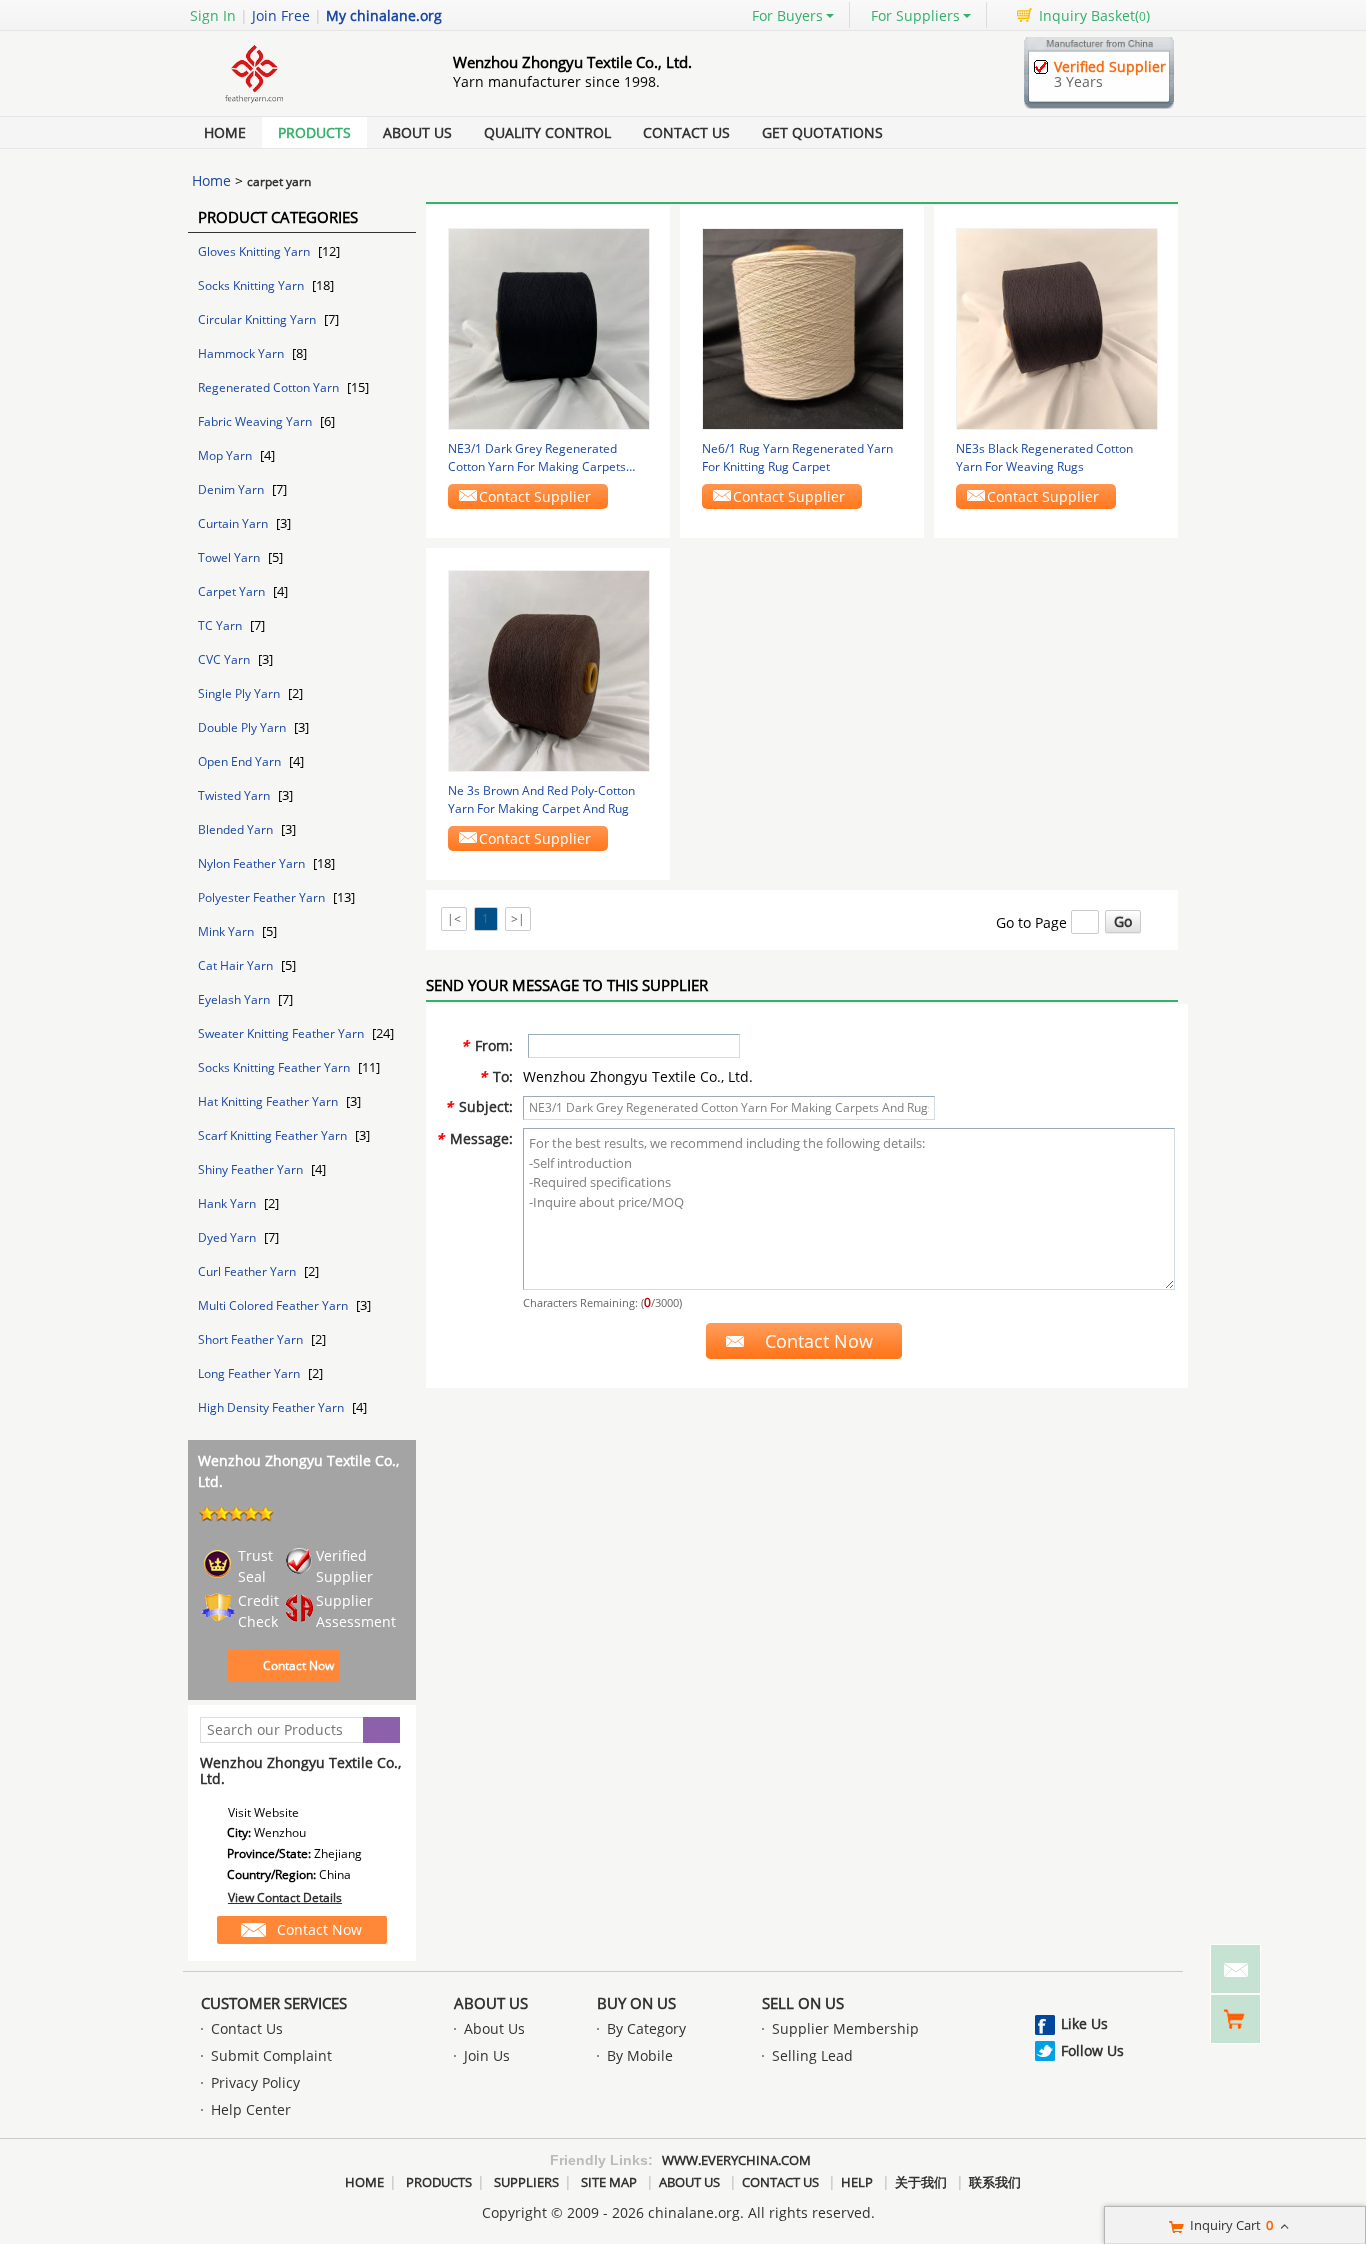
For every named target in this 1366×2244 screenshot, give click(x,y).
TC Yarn (221, 625)
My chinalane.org (384, 15)
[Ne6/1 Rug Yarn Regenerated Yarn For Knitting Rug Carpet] (803, 327)
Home (225, 132)
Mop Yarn (226, 455)
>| (518, 918)
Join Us (487, 2055)
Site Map (609, 2182)
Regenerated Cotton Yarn (270, 387)
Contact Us (686, 132)
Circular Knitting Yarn (258, 319)
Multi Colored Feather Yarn (274, 1305)
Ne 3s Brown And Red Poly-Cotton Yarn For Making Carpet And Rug (541, 799)
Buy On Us (636, 2003)
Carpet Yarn (233, 591)
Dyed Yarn (228, 1237)
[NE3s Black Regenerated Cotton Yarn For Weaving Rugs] (1057, 327)
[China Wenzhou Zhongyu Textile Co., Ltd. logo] (298, 103)
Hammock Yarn (242, 353)
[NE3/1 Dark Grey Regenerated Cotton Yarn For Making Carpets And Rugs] (549, 327)
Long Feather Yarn (250, 1373)
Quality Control (547, 132)
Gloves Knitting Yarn (255, 251)
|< (454, 918)
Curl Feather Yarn (248, 1271)
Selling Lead (812, 2055)
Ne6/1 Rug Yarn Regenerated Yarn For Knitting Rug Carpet (797, 457)
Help (857, 2182)
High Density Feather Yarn (272, 1407)
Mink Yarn (227, 931)
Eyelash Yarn (235, 999)
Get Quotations (822, 132)
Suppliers (526, 2182)
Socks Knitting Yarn (252, 285)
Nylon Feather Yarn (253, 863)
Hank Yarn (228, 1203)
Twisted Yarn (235, 795)
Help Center (251, 2109)
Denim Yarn (232, 489)
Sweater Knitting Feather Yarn (282, 1033)
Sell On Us (803, 2003)
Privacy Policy (255, 2082)
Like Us (1084, 2023)
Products (314, 132)
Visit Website (263, 1812)
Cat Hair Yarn (237, 965)
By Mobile (640, 2055)
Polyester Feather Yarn (263, 897)
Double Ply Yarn (243, 727)
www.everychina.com (736, 2160)
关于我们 (921, 2182)
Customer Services (274, 2003)
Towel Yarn (230, 557)
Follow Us (1092, 2050)
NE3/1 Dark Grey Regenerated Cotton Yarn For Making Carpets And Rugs (537, 458)
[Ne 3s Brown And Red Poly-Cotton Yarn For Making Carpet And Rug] (549, 669)
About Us (417, 132)
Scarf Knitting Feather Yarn (274, 1135)
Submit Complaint (271, 2055)
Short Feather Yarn (252, 1339)
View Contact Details (285, 1897)
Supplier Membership (845, 2028)
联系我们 (995, 2182)
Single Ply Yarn (240, 693)
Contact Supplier (535, 496)
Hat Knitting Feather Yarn (269, 1101)
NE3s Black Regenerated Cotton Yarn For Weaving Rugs (1044, 457)
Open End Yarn (241, 761)
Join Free (281, 15)
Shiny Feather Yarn (252, 1169)
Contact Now (298, 1665)
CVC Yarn (225, 659)
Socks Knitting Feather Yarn (275, 1067)
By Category (646, 2028)
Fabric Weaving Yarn (256, 421)
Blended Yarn (237, 829)
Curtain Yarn (234, 523)
